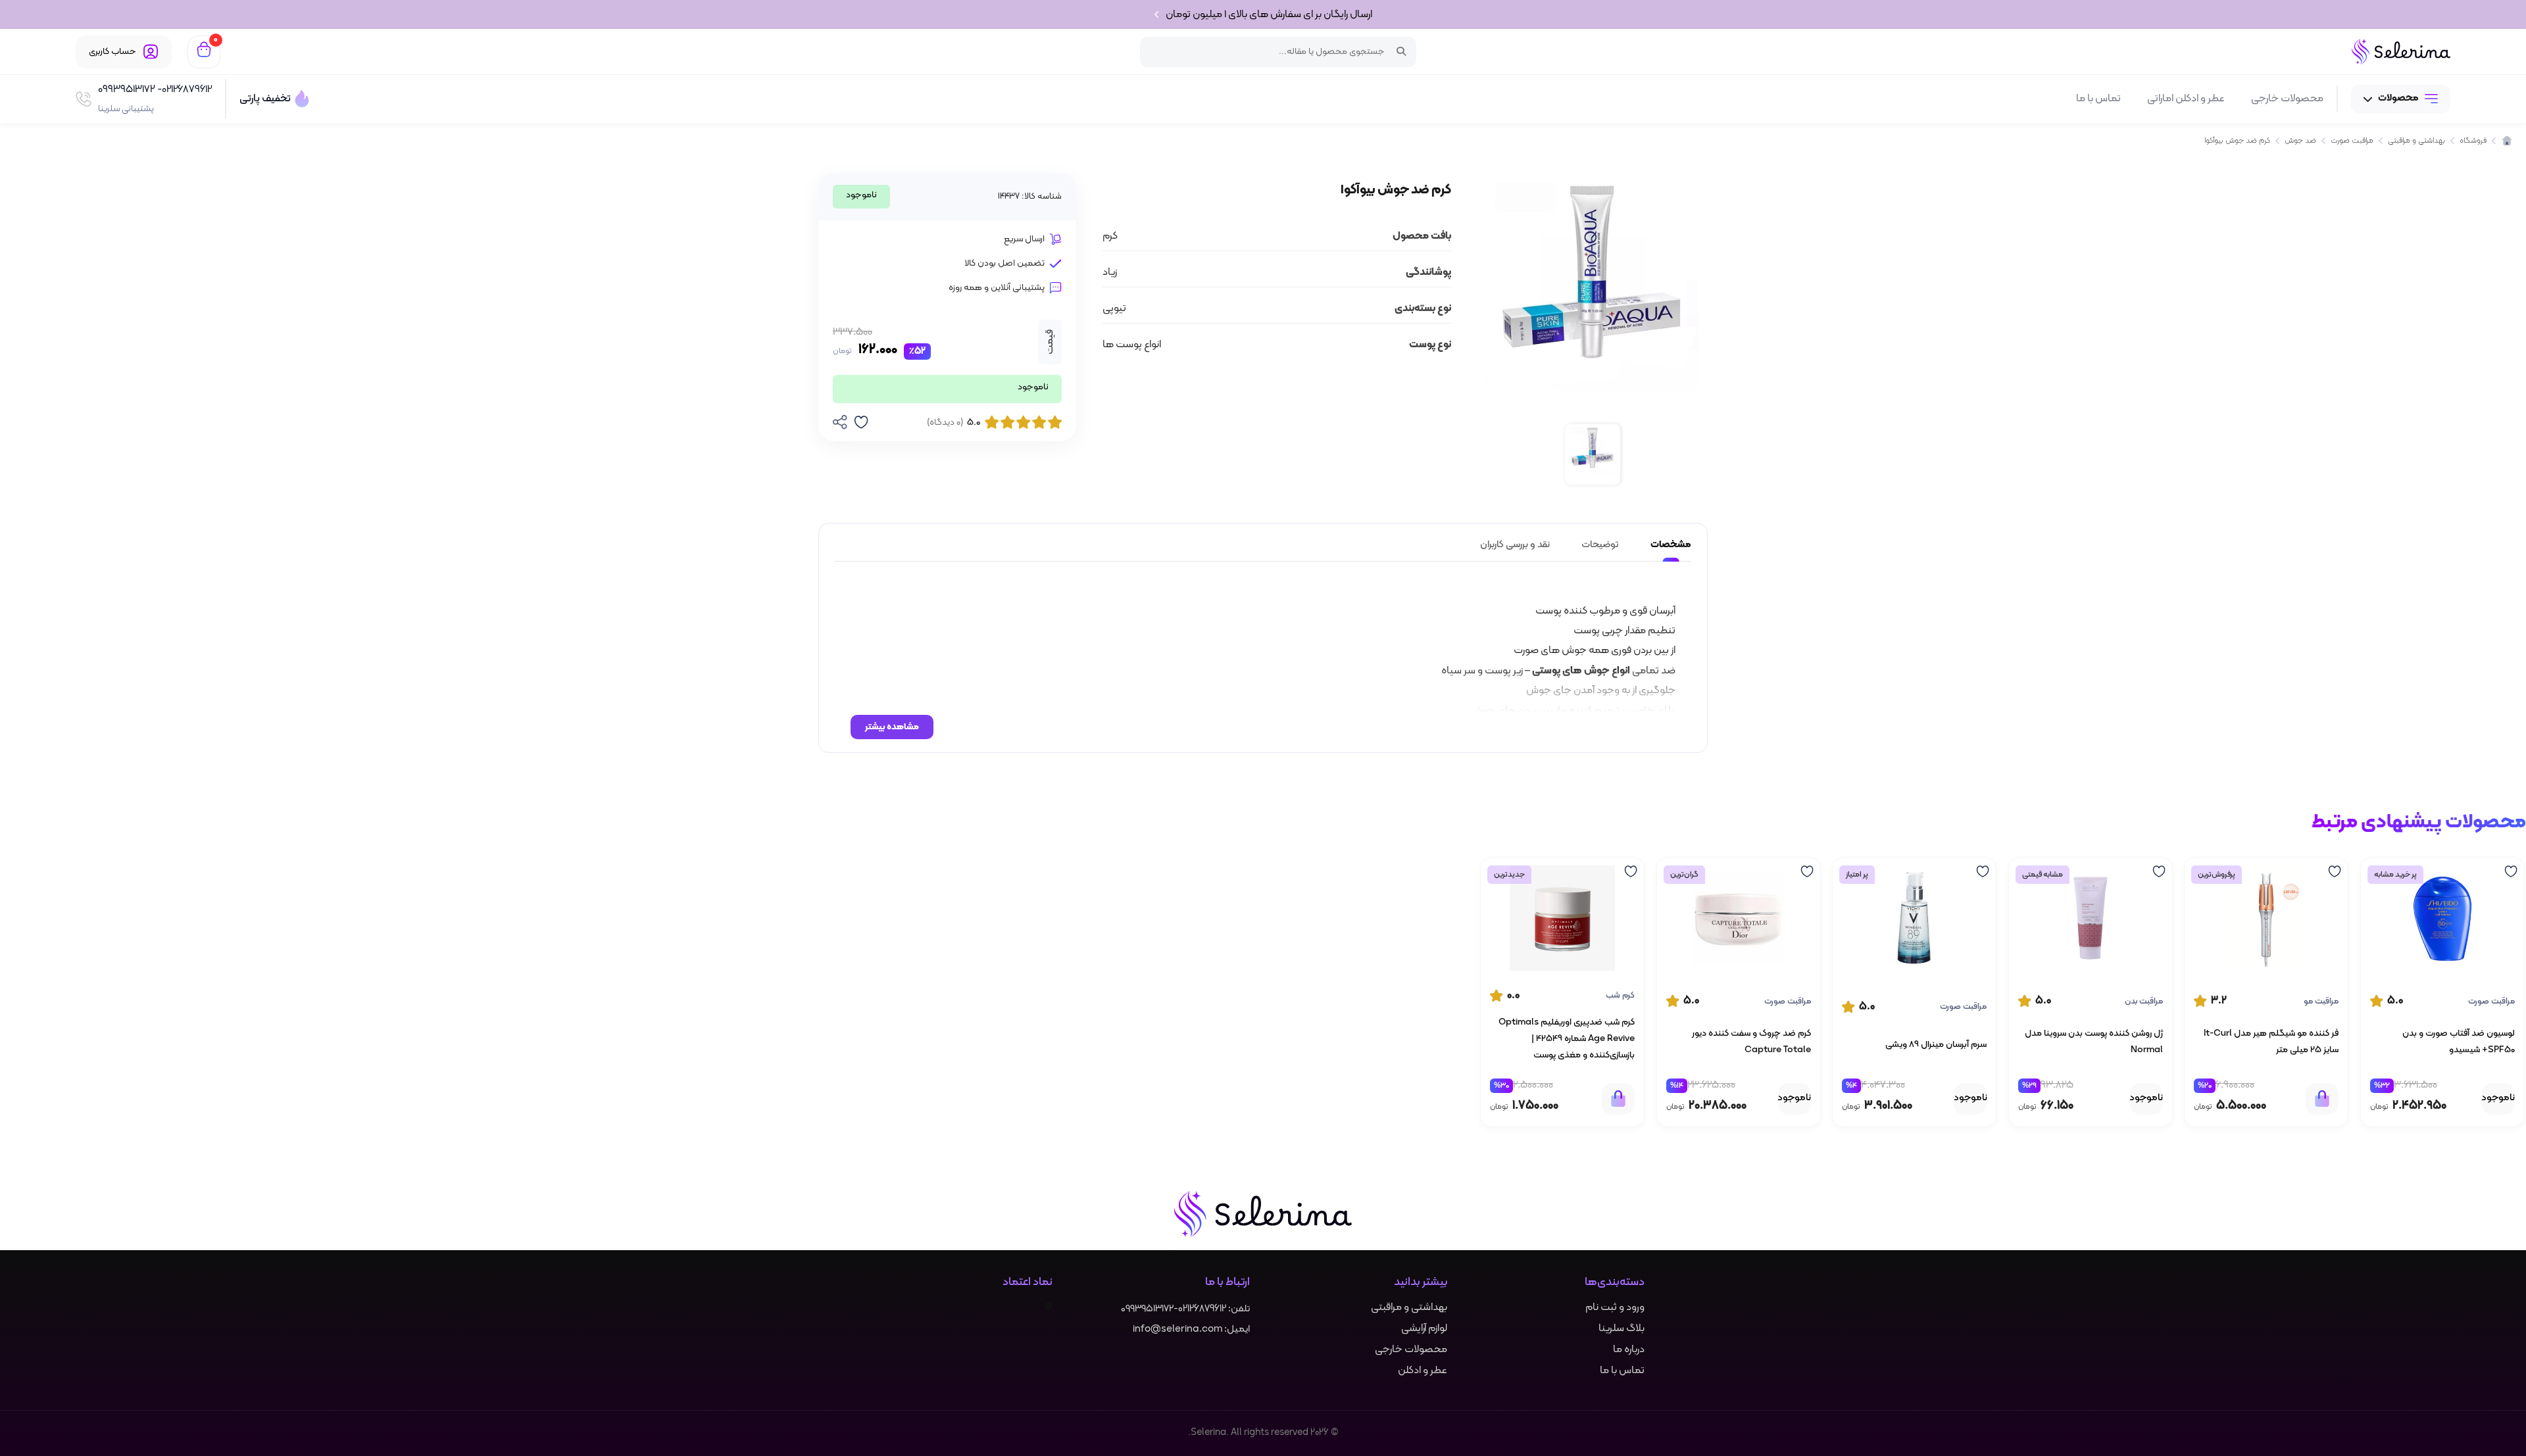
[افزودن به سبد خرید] (2322, 1098)
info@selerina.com (1177, 1329)
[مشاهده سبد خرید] (204, 52)
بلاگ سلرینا (1622, 1328)
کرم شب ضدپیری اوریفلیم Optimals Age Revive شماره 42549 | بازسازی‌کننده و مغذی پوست (1567, 1039)
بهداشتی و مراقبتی (1409, 1307)
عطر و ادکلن (1423, 1371)
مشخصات (1671, 545)
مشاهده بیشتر (892, 727)
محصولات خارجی (2287, 99)
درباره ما (1629, 1349)
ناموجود (2498, 1098)
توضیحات (1600, 545)
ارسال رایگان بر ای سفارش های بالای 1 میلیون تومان (1269, 14)
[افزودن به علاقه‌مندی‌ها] (2506, 871)
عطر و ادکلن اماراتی (2186, 99)
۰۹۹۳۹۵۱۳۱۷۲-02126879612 (1174, 1309)
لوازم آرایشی (1424, 1328)
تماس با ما (2098, 99)
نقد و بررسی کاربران (1515, 545)
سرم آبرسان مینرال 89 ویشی (1936, 1044)
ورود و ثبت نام (1615, 1307)
